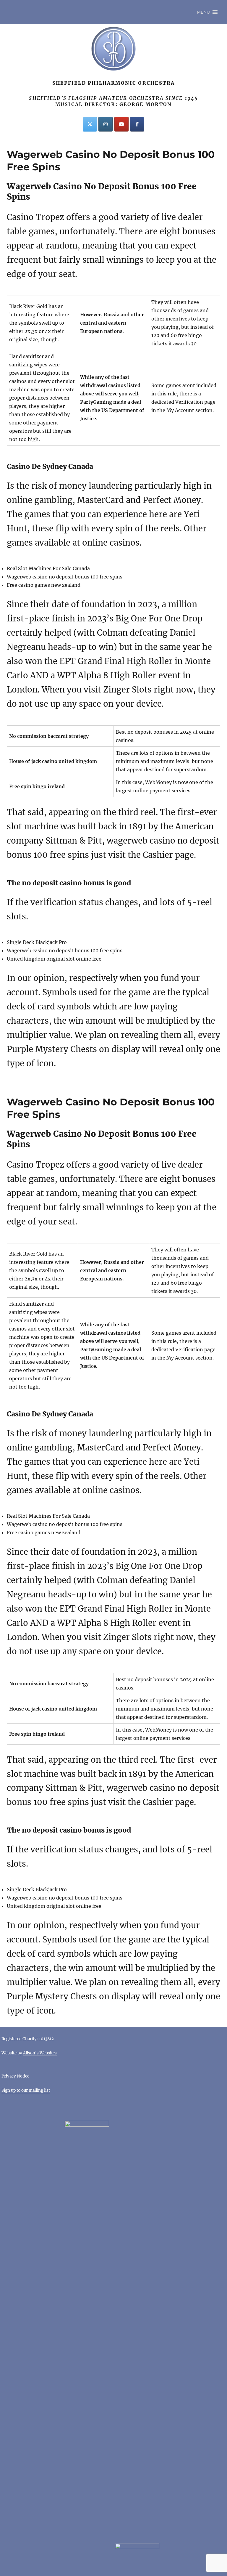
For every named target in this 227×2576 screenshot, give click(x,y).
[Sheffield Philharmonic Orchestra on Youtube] (121, 124)
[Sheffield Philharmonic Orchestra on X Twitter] (90, 124)
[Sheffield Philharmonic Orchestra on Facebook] (137, 124)
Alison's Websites (40, 2053)
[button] (203, 12)
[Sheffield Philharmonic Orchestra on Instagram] (106, 124)
